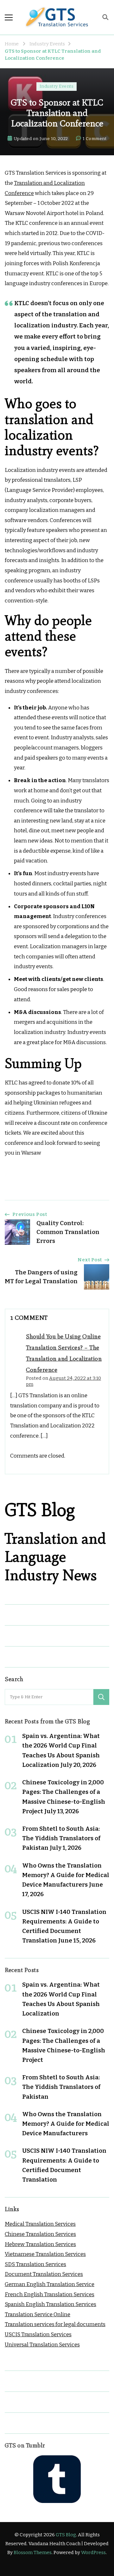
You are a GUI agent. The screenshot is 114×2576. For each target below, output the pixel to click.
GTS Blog (66, 2535)
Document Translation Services (44, 2274)
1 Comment (95, 139)
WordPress (93, 2553)
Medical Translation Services (40, 2224)
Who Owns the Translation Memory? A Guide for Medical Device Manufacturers (66, 1875)
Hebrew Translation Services (40, 2244)
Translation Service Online (38, 2314)
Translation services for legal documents (55, 2324)
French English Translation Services (50, 2294)
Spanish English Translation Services (51, 2304)
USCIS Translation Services (38, 2334)
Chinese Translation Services (40, 2234)
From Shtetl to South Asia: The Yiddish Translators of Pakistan (61, 1838)
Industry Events (57, 86)
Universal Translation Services (42, 2345)
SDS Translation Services (35, 2264)
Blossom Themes (33, 2553)
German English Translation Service (50, 2284)
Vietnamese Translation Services (45, 2254)
